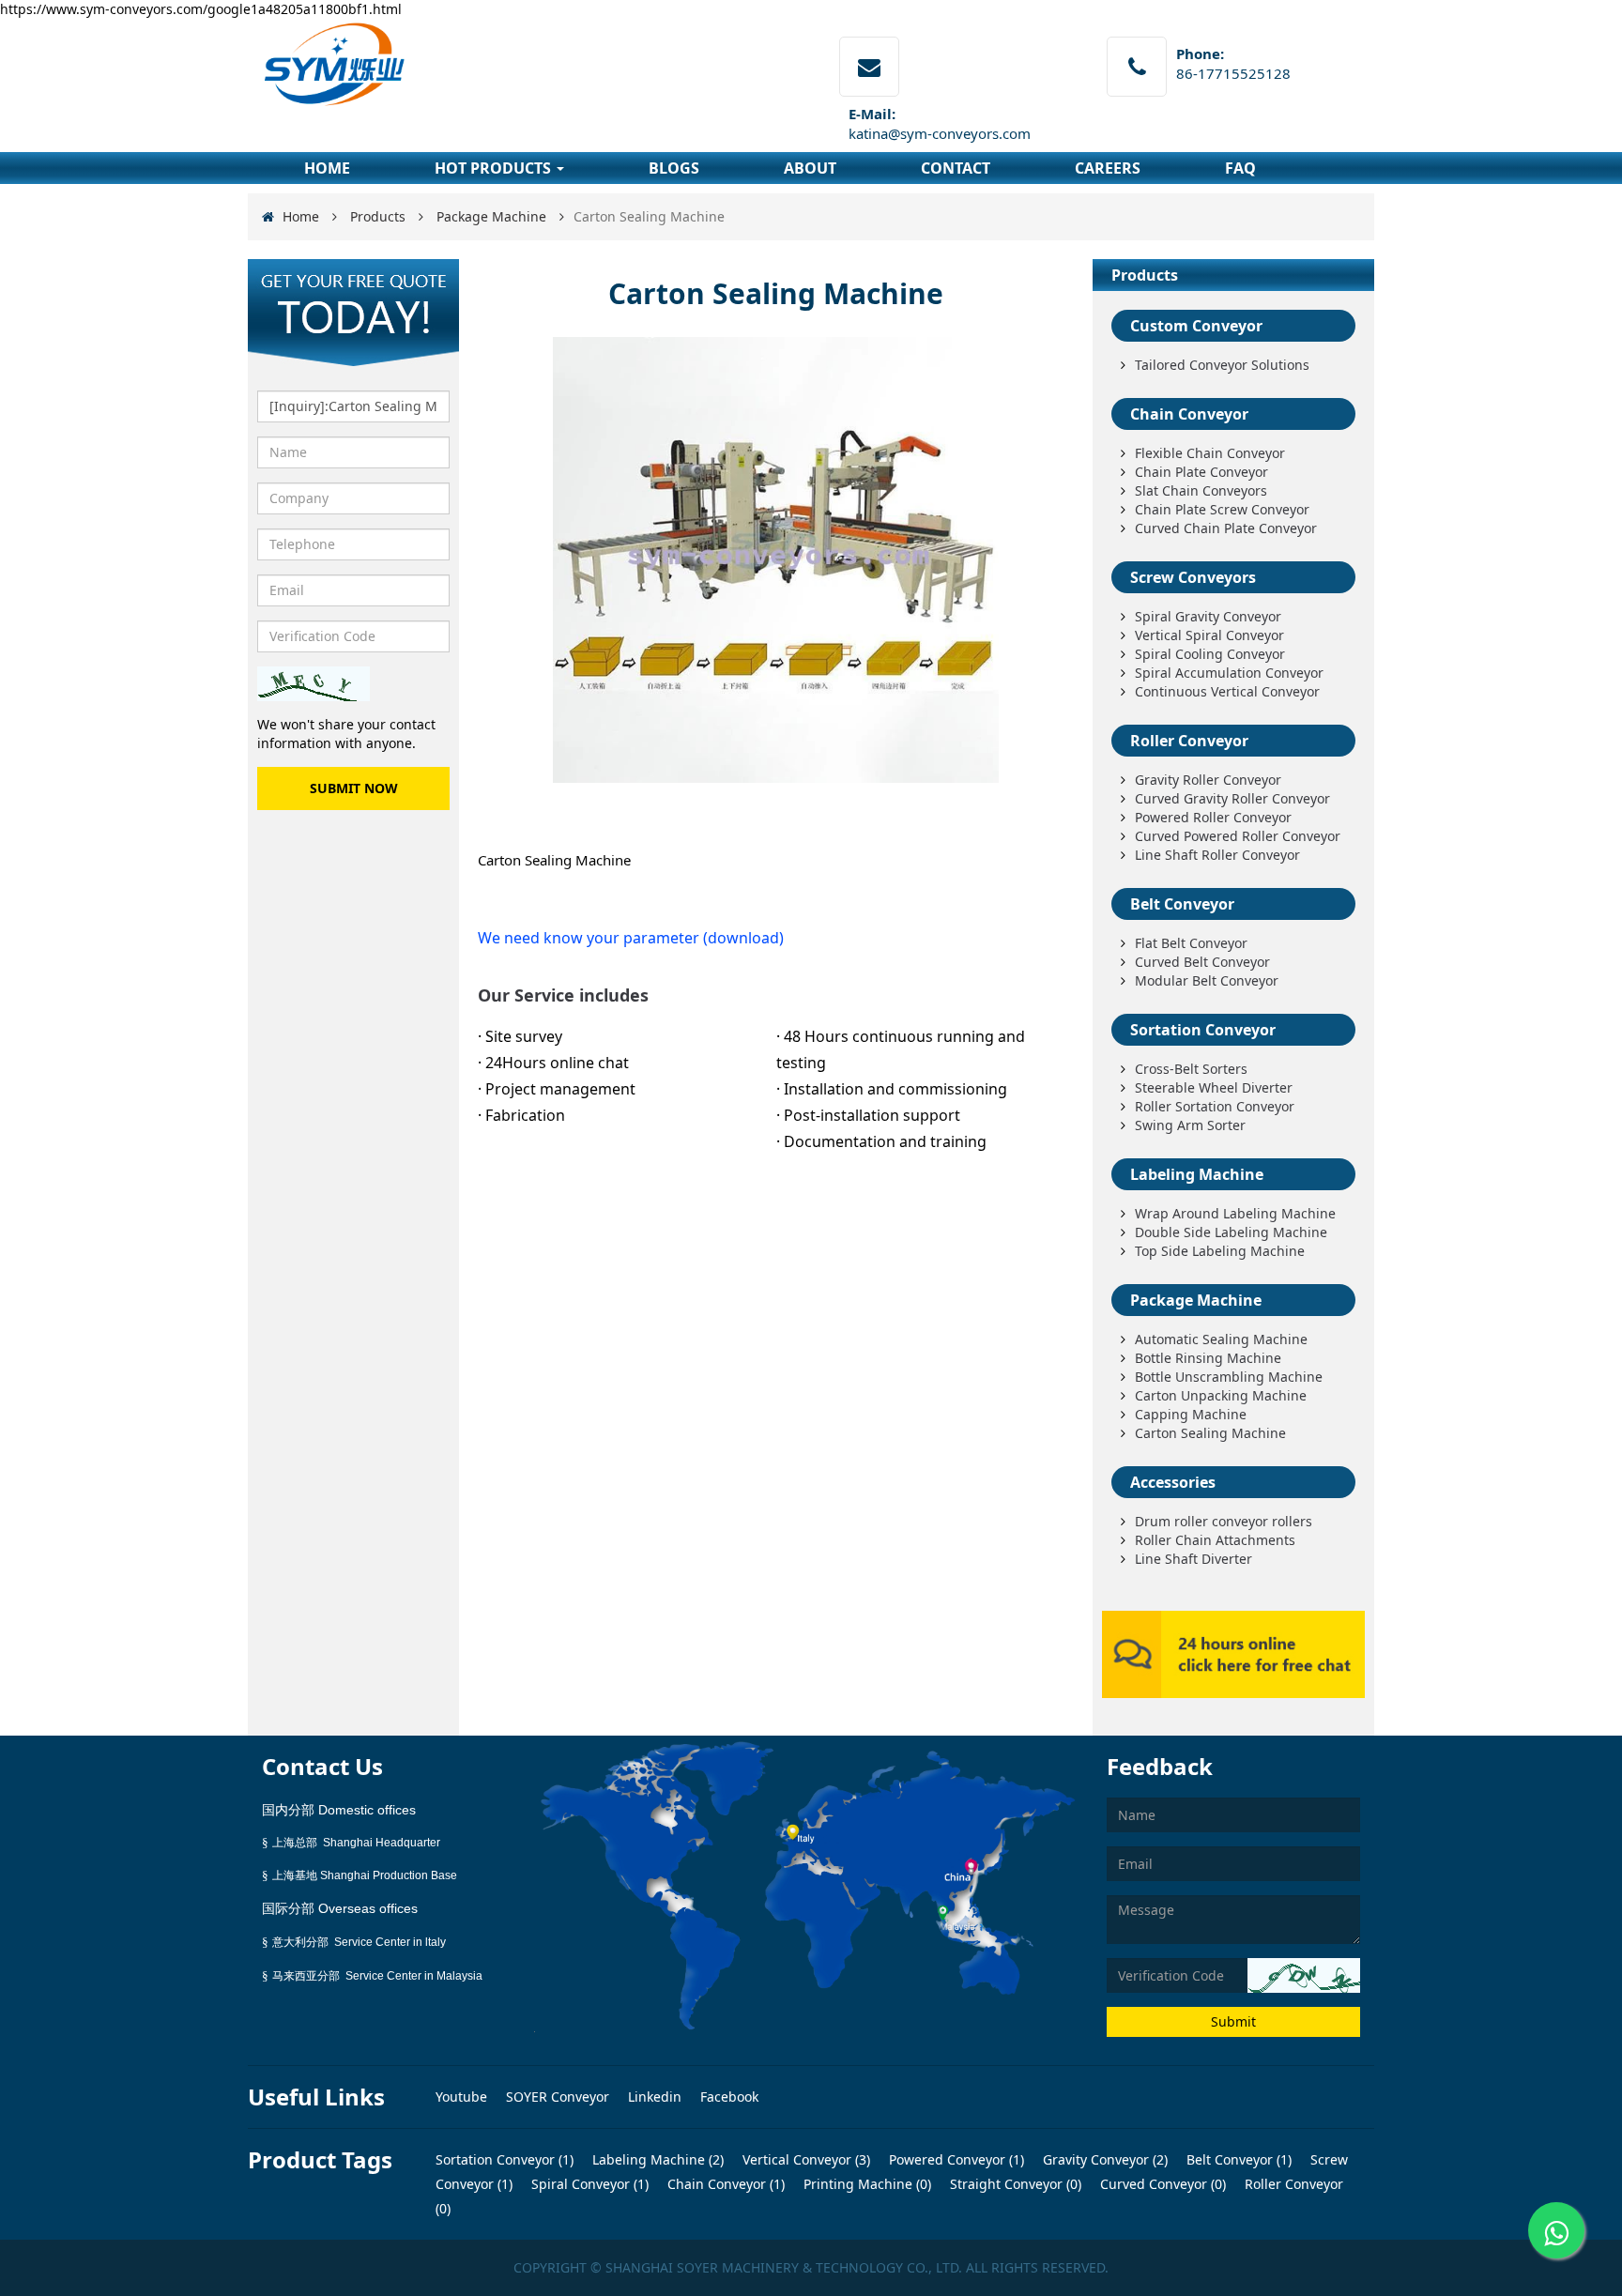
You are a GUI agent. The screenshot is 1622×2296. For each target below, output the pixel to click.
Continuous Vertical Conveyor (1227, 691)
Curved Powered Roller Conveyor (1238, 836)
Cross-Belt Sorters (1191, 1069)
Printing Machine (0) (865, 2184)
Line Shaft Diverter (1194, 1559)
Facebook (729, 2097)
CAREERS (1108, 168)
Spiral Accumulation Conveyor (1229, 673)
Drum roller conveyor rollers (1224, 1521)
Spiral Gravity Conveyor (1208, 616)
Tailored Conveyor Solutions (1222, 365)
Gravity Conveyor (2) (1103, 2159)
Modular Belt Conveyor (1207, 980)
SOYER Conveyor (559, 2097)
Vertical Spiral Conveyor (1209, 635)
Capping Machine (1191, 1414)
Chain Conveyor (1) (724, 2184)
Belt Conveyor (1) (1237, 2159)
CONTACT (956, 168)
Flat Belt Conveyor (1191, 943)
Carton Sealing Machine (1210, 1433)
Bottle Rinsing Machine (1208, 1358)
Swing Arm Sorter (1190, 1125)
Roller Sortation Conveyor (1215, 1106)
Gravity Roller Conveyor (1208, 780)
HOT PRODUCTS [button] (495, 168)
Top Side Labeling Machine (1220, 1251)
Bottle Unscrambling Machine (1229, 1377)
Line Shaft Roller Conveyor (1217, 855)
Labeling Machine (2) (656, 2159)
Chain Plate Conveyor (1201, 472)
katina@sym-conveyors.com (940, 133)
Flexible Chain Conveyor (1210, 453)
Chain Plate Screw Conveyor (1222, 509)
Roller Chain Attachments (1215, 1540)
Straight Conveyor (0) (1014, 2184)
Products (378, 216)
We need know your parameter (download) (631, 938)
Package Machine (491, 216)
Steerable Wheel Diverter (1214, 1087)
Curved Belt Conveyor (1202, 962)
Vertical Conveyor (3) (804, 2159)
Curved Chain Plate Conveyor (1226, 528)
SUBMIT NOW (354, 788)
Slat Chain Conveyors (1201, 490)
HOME (327, 168)
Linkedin (657, 2097)
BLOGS (674, 168)
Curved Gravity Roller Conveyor (1232, 798)
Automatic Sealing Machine (1221, 1339)
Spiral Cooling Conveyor (1210, 654)
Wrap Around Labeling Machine (1235, 1213)
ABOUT (810, 168)
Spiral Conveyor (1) (588, 2184)
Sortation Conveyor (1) (505, 2159)
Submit (1233, 2021)
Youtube (463, 2097)
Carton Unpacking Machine (1221, 1395)
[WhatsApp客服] (1556, 2230)
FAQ (1240, 168)
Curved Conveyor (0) (1161, 2184)
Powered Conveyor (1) (955, 2159)
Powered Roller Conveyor (1213, 817)
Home (301, 216)
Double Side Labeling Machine (1231, 1232)
